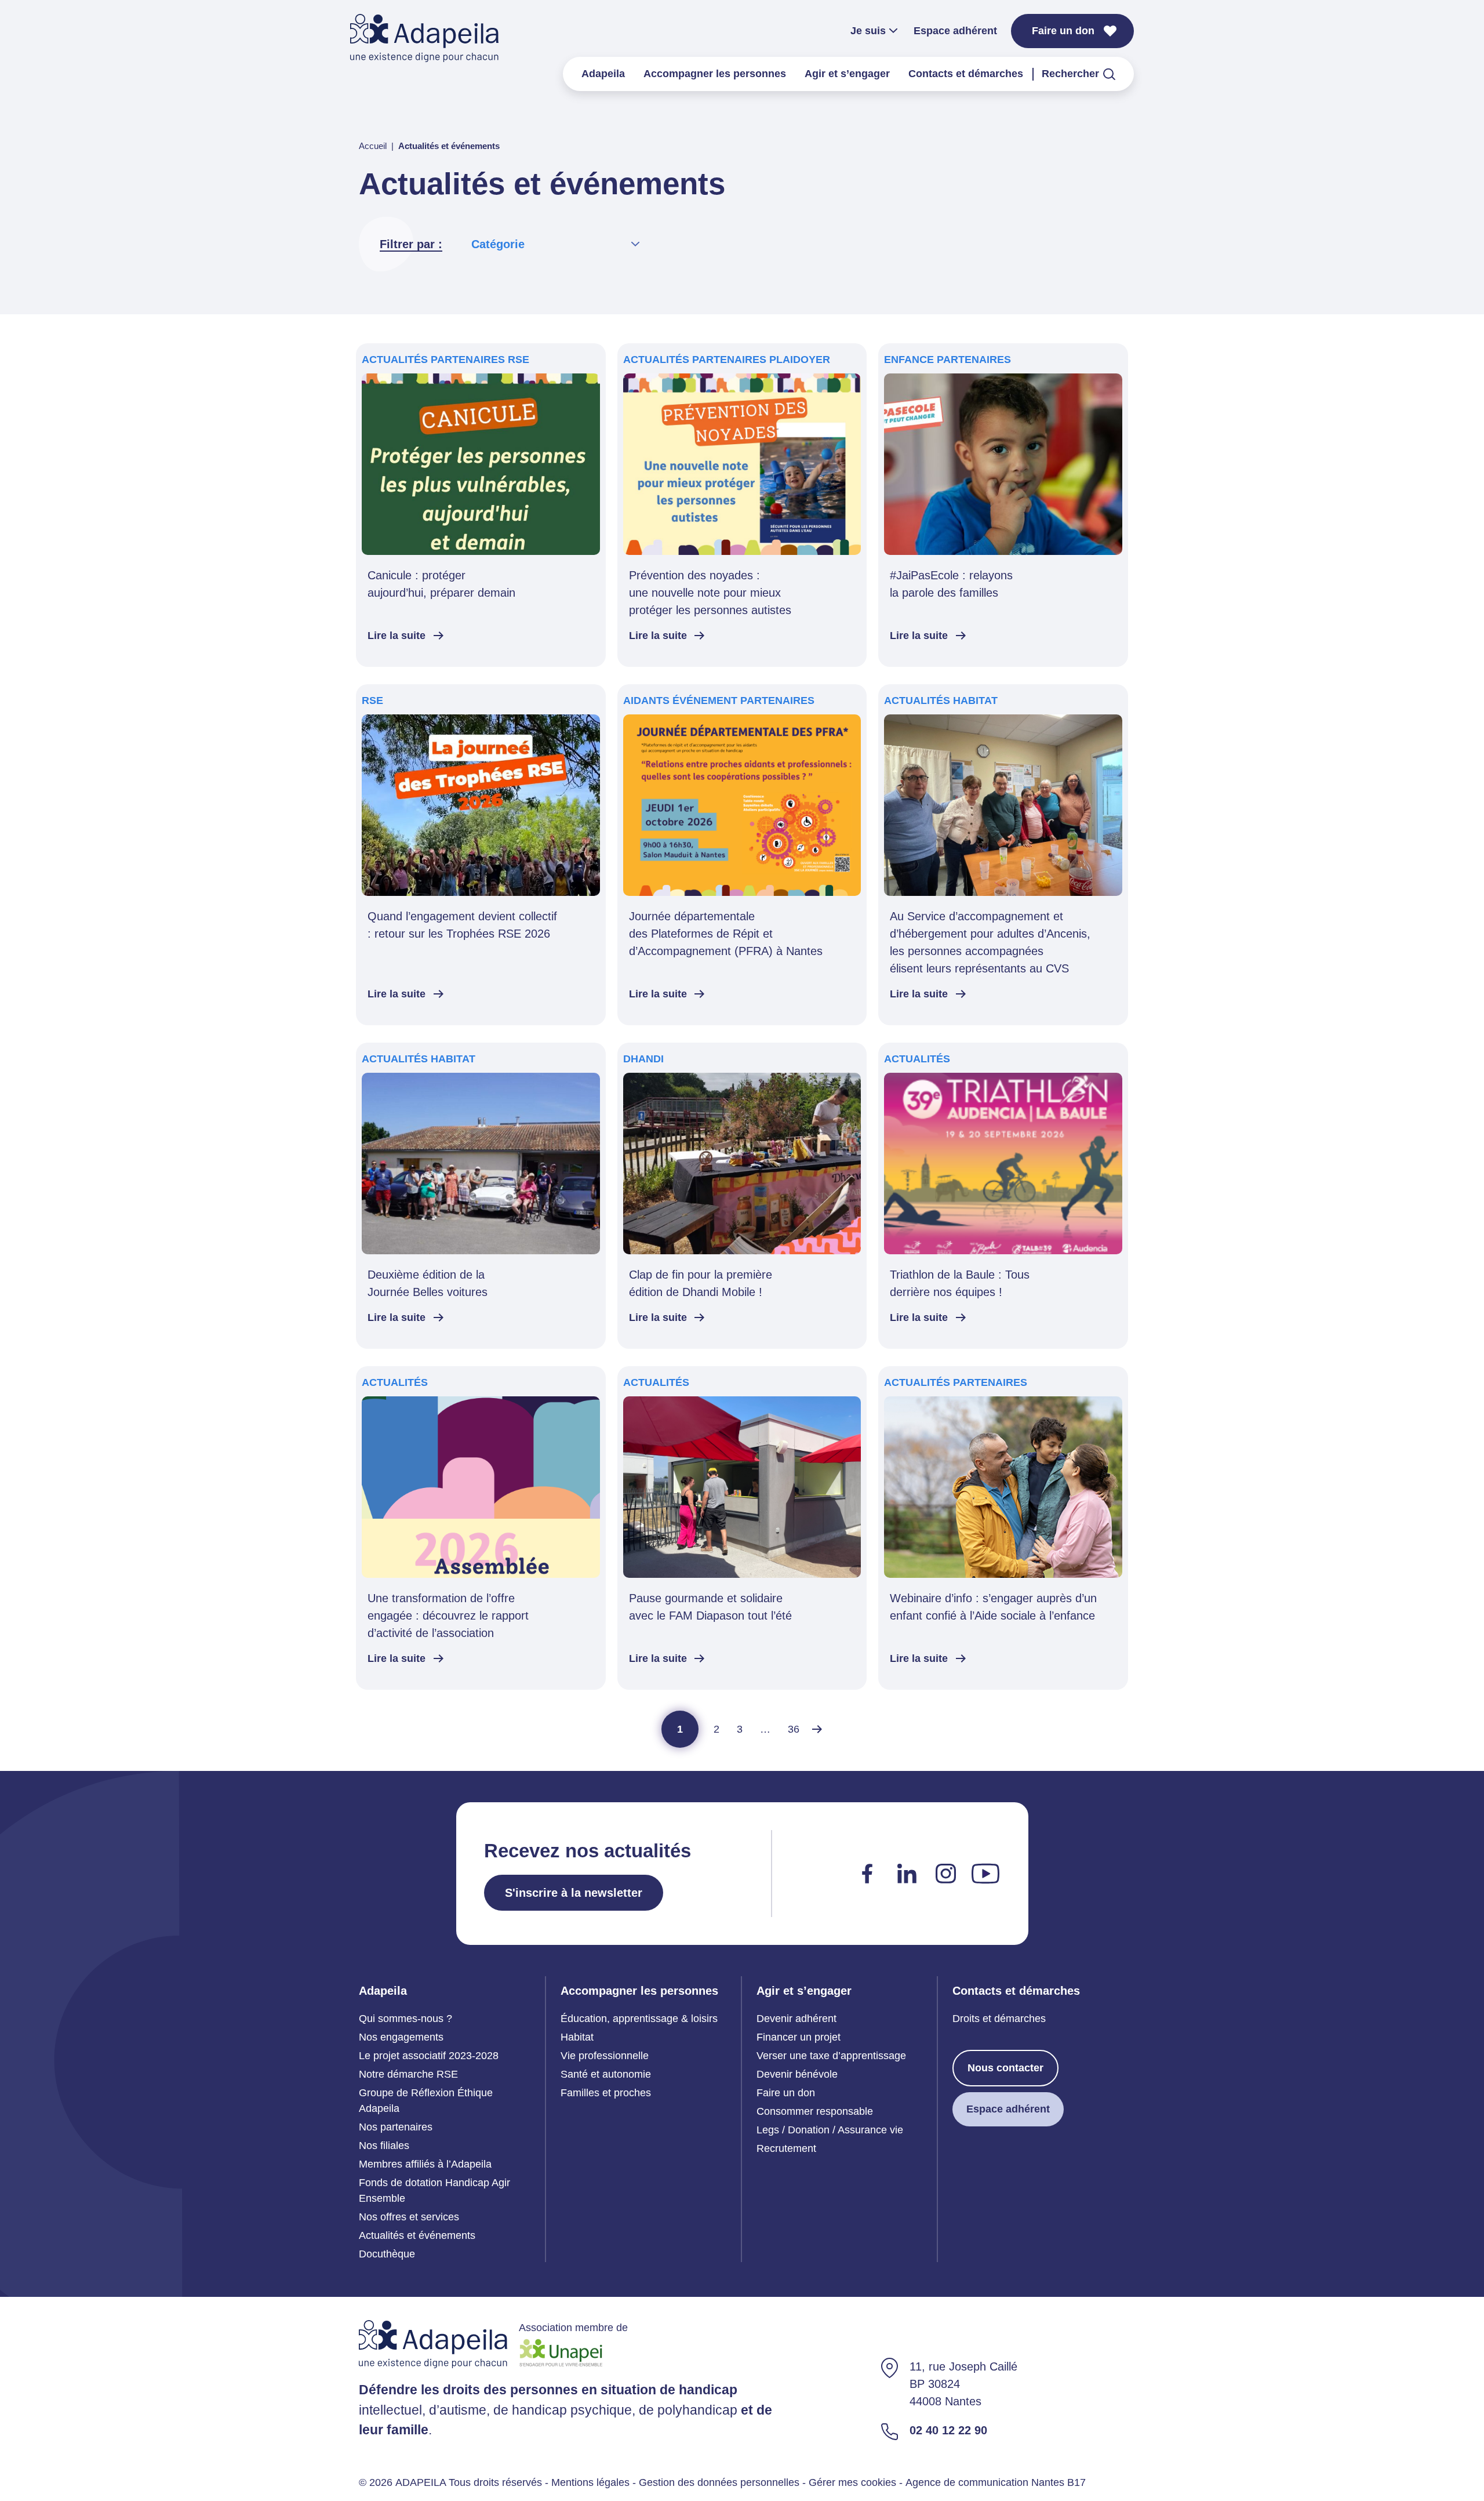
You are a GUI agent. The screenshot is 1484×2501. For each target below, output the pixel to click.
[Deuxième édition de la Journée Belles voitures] (481, 1196)
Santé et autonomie (606, 2074)
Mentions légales (590, 2482)
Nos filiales (384, 2146)
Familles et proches (606, 2093)
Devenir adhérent (796, 2019)
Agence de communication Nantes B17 (996, 2482)
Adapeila (603, 74)
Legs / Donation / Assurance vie (830, 2130)
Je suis (868, 31)
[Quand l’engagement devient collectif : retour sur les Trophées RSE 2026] (481, 855)
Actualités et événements (417, 2235)
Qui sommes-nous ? (405, 2019)
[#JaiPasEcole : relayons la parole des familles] (1003, 505)
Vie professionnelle (605, 2056)
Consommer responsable (815, 2111)
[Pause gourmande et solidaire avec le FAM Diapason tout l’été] (742, 1528)
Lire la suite (397, 636)
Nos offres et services (409, 2217)
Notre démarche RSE (408, 2074)
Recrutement (786, 2148)
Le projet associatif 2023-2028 (429, 2056)
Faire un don (1063, 31)
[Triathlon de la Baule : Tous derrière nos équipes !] (1003, 1196)
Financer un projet (799, 2037)
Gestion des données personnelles (719, 2482)
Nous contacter (1005, 2068)
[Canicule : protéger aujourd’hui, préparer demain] (481, 505)
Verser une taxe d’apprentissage (831, 2056)
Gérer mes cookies (852, 2482)
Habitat (577, 2037)
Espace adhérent (955, 31)
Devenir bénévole (797, 2074)
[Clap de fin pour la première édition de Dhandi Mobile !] (742, 1196)
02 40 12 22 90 (948, 2430)
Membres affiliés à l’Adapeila (425, 2164)
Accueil (373, 146)
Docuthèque (387, 2254)
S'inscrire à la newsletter (574, 1893)
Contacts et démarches (966, 74)
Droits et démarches (999, 2019)
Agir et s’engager (847, 74)
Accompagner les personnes (715, 74)
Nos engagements (401, 2037)
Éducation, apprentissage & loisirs (639, 2019)
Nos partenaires (396, 2127)
